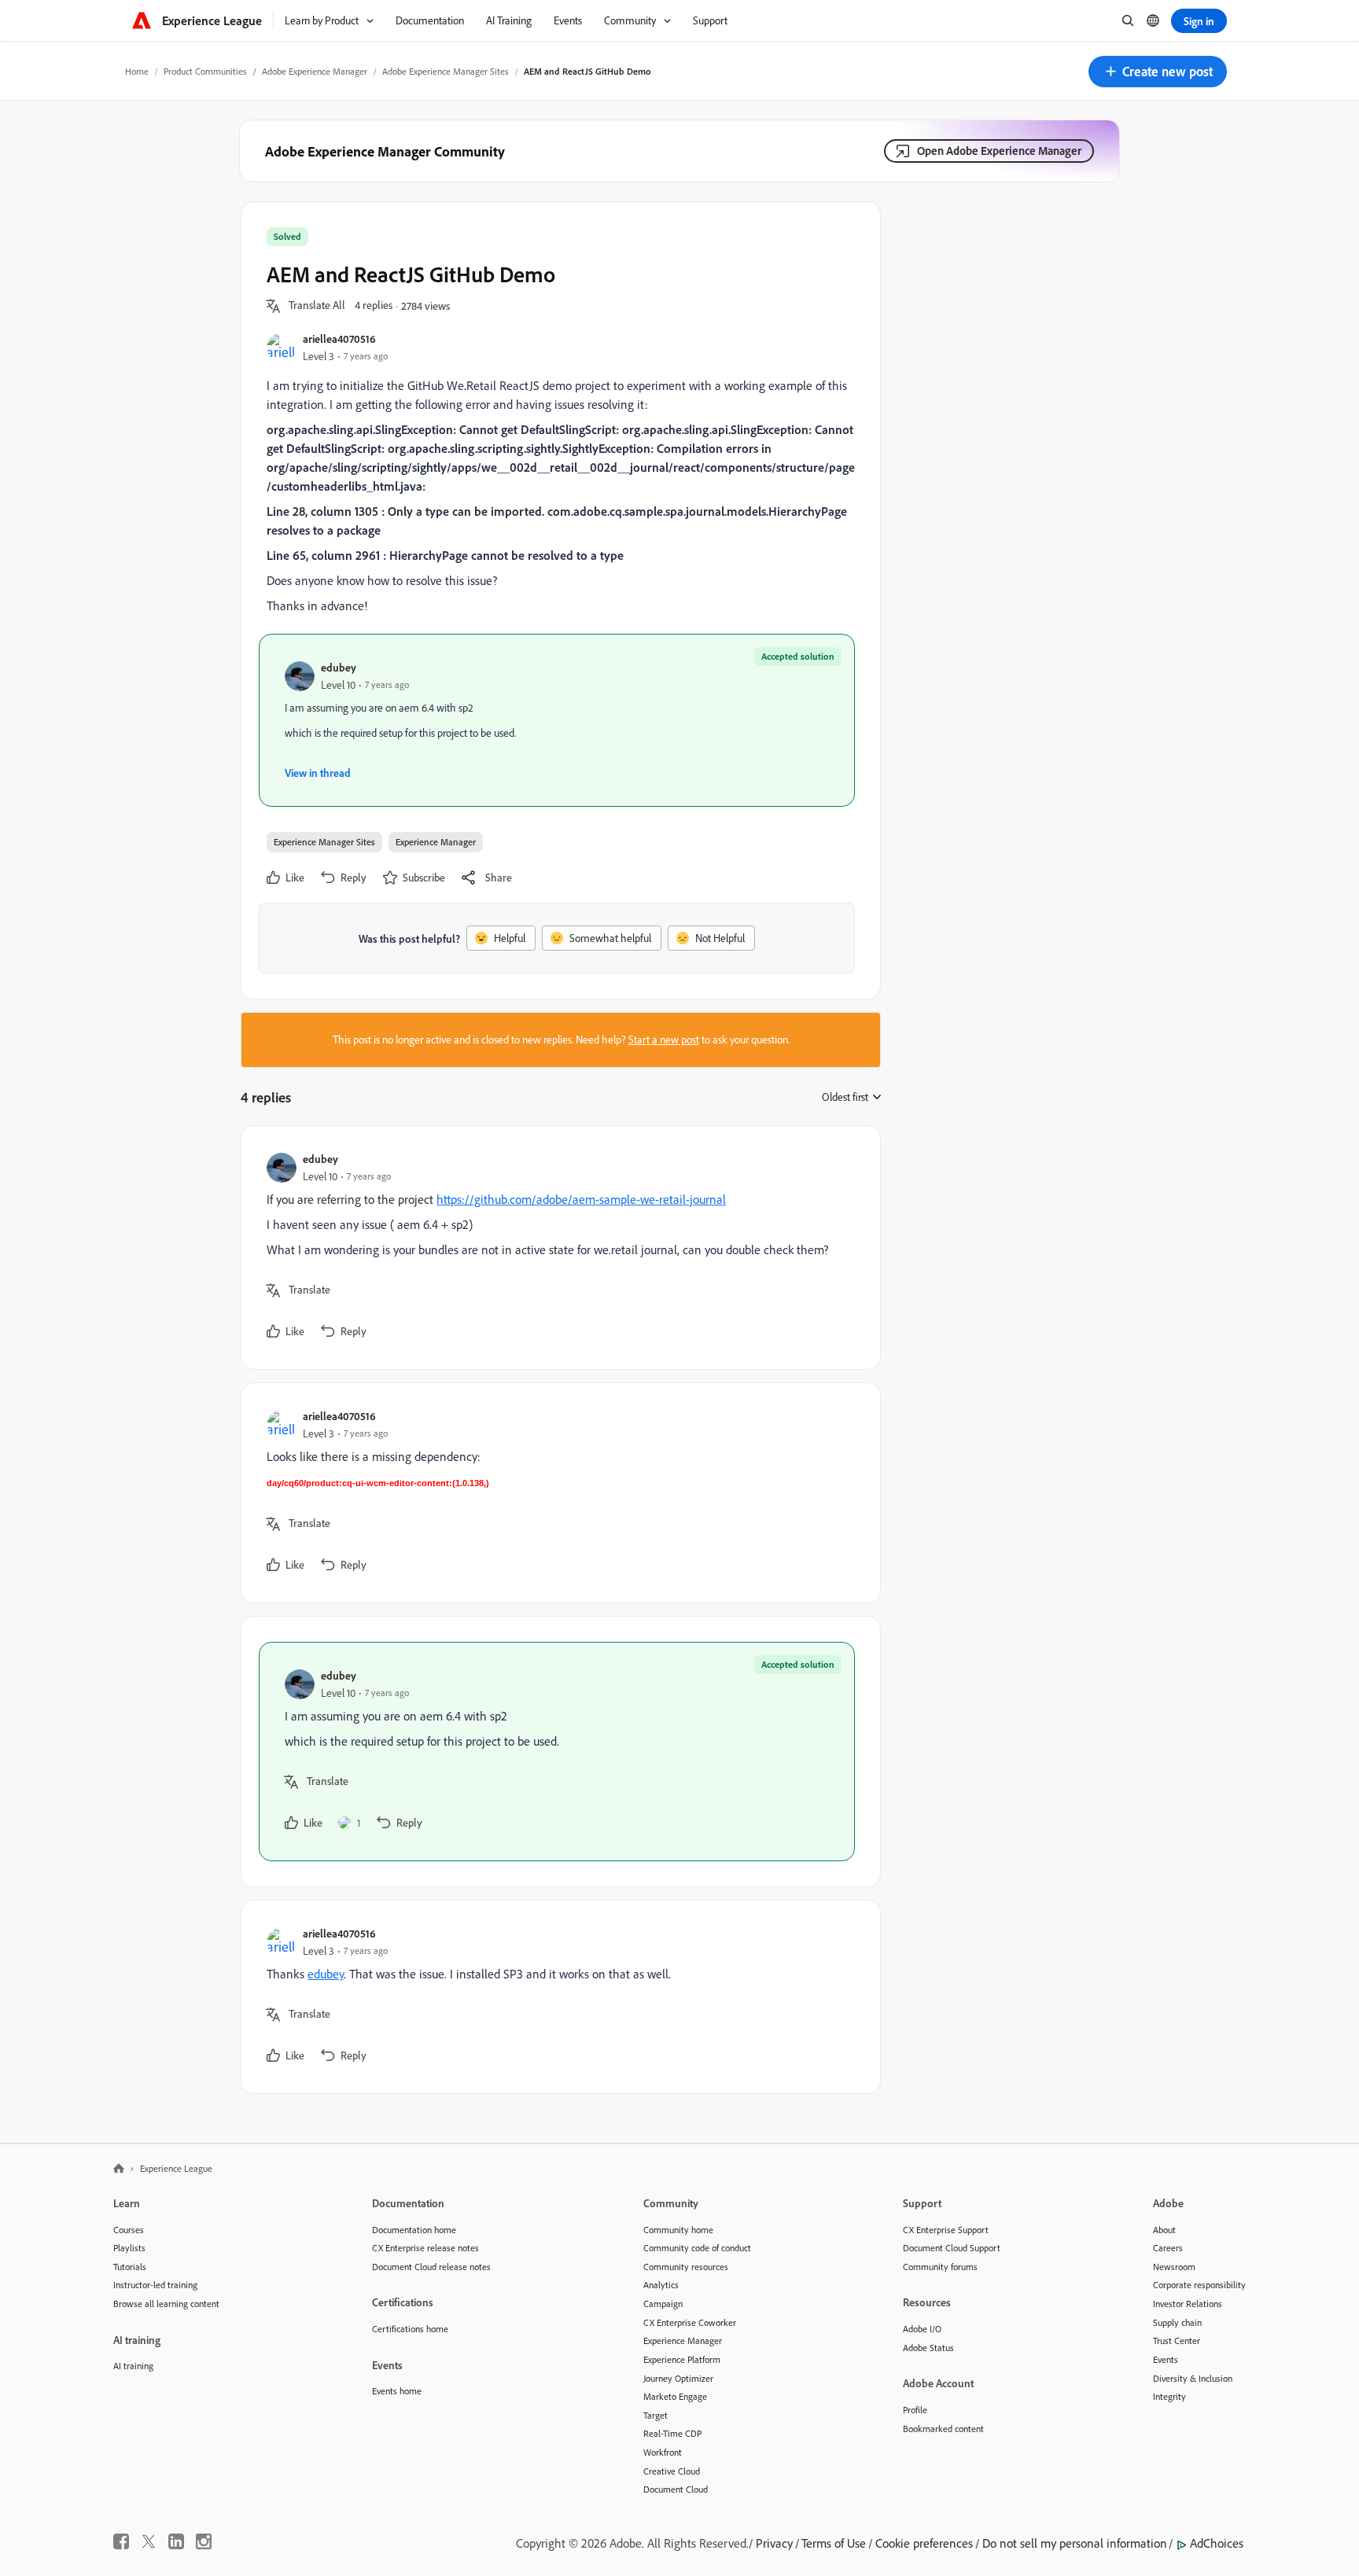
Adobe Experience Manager (315, 71)
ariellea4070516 (339, 339)
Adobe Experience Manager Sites (446, 71)
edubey (339, 667)
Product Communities (205, 71)
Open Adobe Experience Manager (999, 151)
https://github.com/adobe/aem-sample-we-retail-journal (581, 1199)
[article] (557, 1248)
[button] (1158, 72)
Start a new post (664, 1040)
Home (137, 71)
